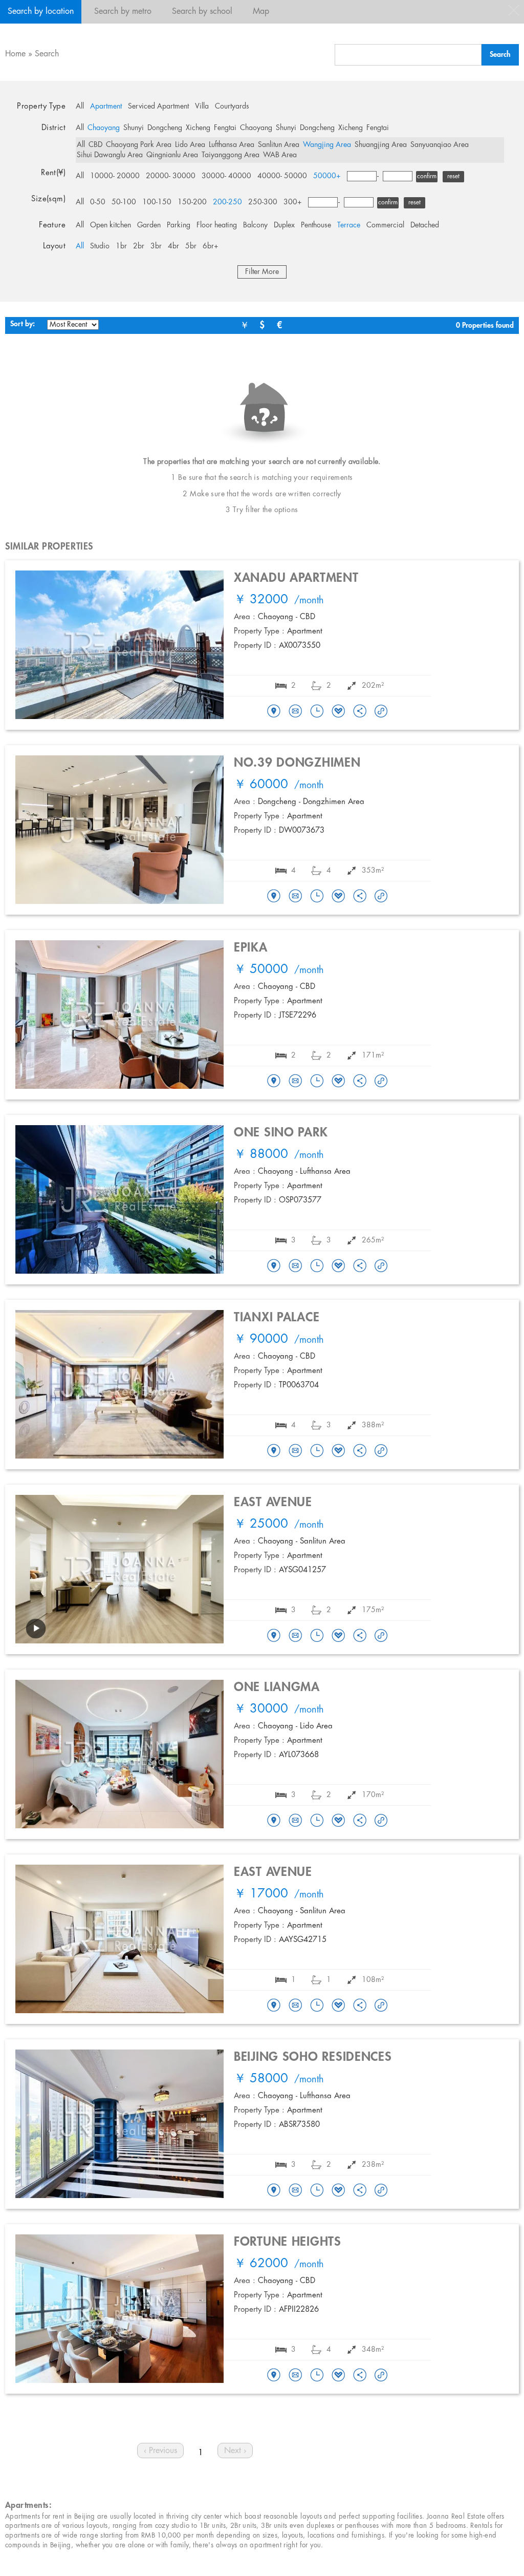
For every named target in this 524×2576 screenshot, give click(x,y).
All (80, 107)
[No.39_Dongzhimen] (274, 897)
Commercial (385, 225)
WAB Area (280, 155)
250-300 (263, 202)
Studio (100, 246)
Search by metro (123, 12)
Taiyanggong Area (231, 155)
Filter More (262, 272)
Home (15, 54)
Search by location (41, 12)
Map (261, 12)
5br (191, 246)
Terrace (349, 225)
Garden (149, 225)
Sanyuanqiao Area (440, 145)
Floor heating (217, 225)
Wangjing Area (327, 145)
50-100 (124, 202)
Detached (425, 225)
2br (139, 246)
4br (173, 246)
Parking (179, 225)
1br (121, 246)
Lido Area (190, 145)
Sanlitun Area (279, 145)
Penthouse (316, 225)
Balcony (255, 225)
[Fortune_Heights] (274, 2376)
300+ (293, 202)
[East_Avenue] (274, 1636)
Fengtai (225, 128)
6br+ (211, 246)
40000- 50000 (282, 176)
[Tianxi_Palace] (274, 1451)
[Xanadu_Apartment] (274, 712)
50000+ (327, 176)
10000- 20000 (115, 176)
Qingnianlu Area (172, 155)
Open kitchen (111, 225)
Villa (202, 107)
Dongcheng (165, 128)
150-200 (192, 202)
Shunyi (134, 128)
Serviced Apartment (158, 107)
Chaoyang (104, 128)
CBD (95, 145)
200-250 (227, 202)
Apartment (106, 107)
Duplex (284, 225)
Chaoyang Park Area (139, 145)
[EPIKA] (274, 1082)
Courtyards (232, 107)
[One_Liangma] (274, 1821)
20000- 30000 (171, 176)
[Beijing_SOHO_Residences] (274, 2191)
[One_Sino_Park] (274, 1266)
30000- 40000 (226, 176)
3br (156, 246)
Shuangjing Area (381, 145)
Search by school (202, 12)
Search (47, 54)
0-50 (98, 202)
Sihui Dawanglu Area (110, 155)
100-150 (157, 202)
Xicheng (198, 128)
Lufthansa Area (232, 145)
